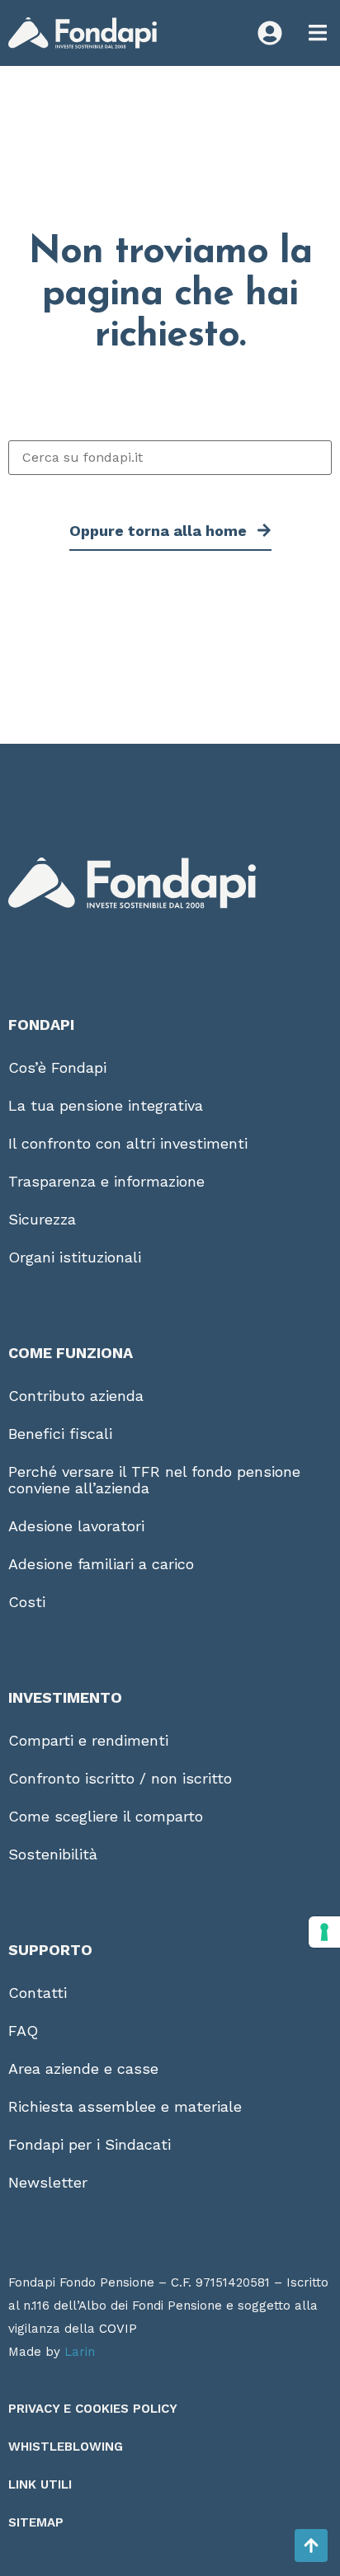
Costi (27, 1602)
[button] (317, 33)
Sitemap (36, 2522)
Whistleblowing (66, 2447)
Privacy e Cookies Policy (93, 2409)
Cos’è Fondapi (57, 1067)
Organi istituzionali (75, 1257)
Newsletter (48, 2182)
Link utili (40, 2484)
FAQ (23, 2031)
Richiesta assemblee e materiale (125, 2106)
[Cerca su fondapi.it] (170, 458)
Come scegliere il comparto (106, 1816)
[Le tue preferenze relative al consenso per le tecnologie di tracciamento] (324, 1932)
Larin (80, 2352)
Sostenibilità (53, 1854)
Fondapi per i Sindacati (90, 2144)
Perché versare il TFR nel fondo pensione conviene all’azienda (154, 1480)
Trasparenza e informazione (106, 1181)
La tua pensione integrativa (106, 1105)
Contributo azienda (76, 1396)
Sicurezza (42, 1219)
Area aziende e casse (83, 2068)
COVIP (118, 2329)
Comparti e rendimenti (88, 1740)
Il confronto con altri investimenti (128, 1143)
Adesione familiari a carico (101, 1564)
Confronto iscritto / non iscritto (120, 1778)
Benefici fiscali (60, 1434)
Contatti (38, 1993)
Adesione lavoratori (76, 1526)
